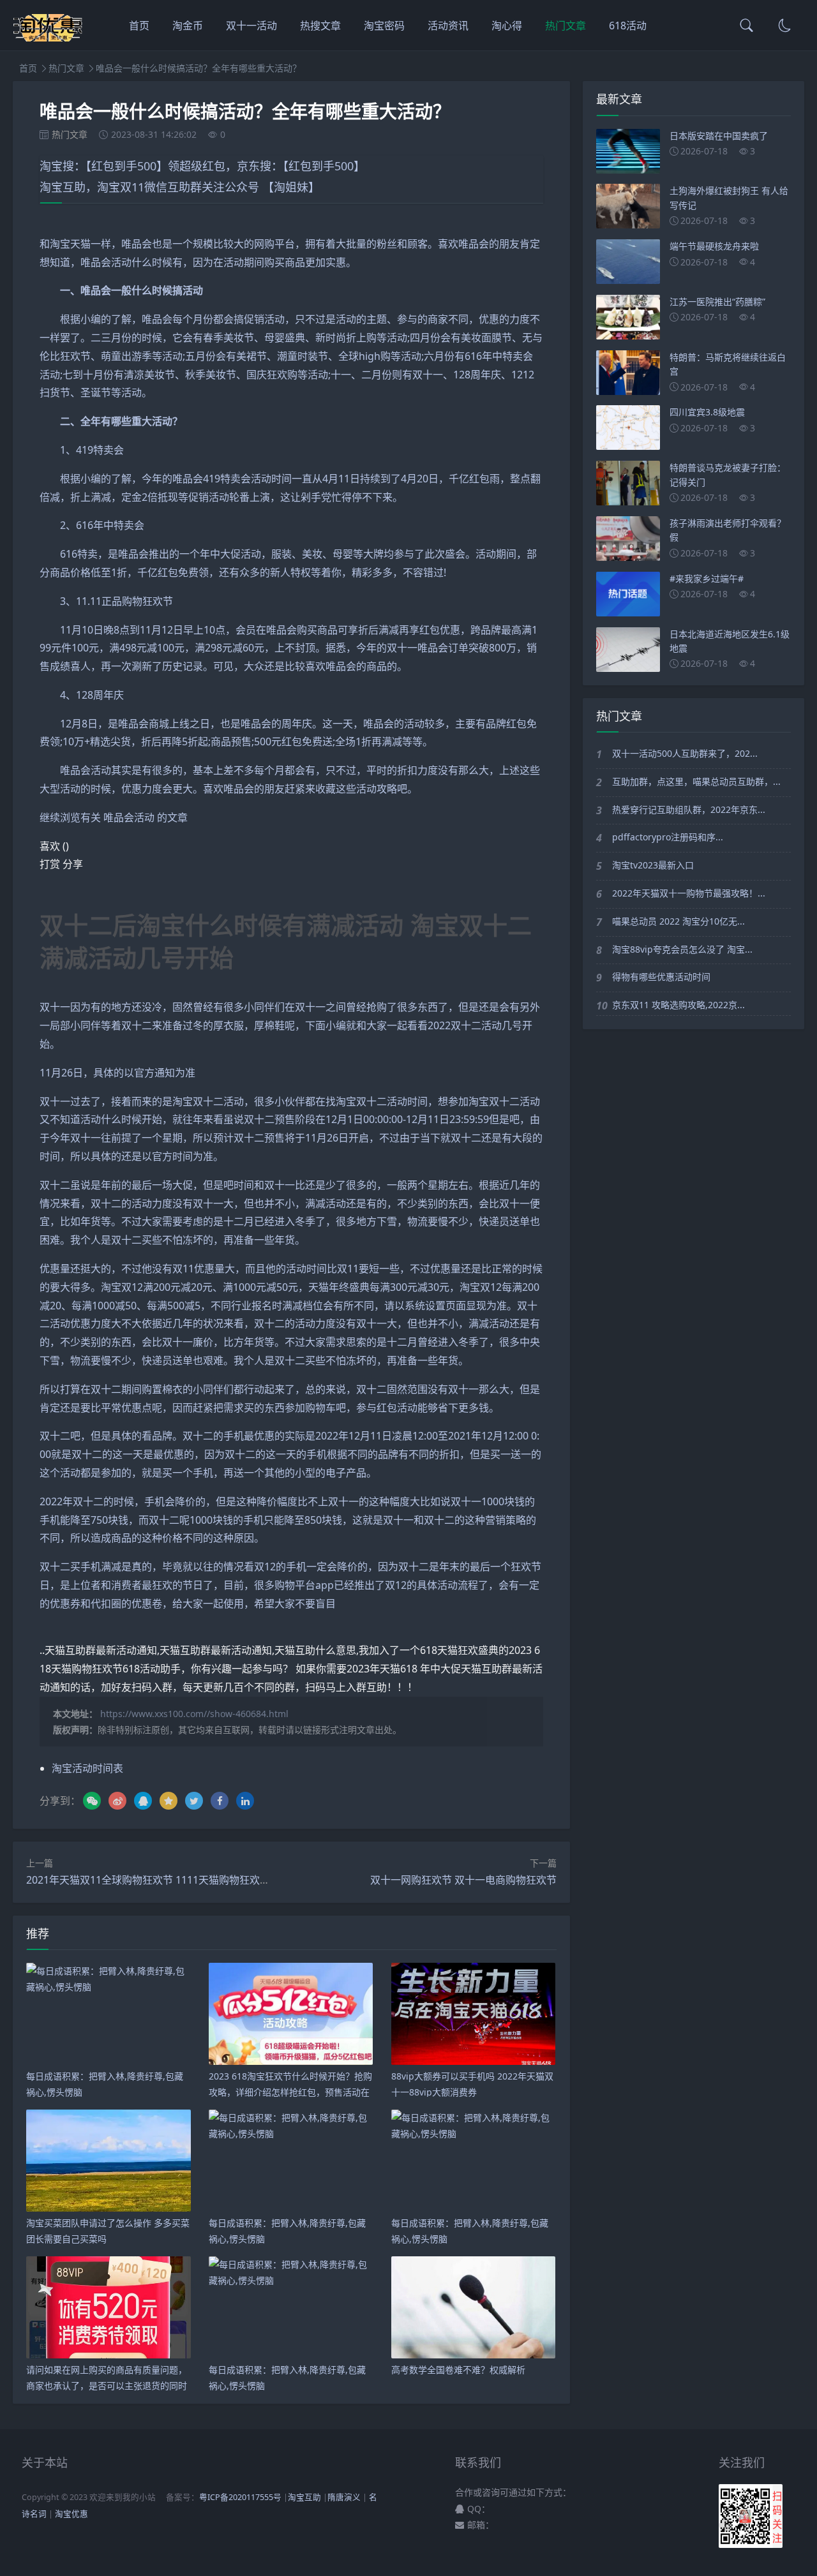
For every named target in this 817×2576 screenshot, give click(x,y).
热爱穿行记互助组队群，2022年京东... (689, 809)
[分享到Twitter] (194, 1801)
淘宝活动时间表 (87, 1768)
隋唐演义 (344, 2497)
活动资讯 (448, 26)
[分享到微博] (117, 1801)
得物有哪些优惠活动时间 (661, 977)
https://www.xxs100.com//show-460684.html (194, 1714)
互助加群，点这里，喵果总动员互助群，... (696, 781)
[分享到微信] (92, 1801)
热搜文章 (320, 26)
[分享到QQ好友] (143, 1801)
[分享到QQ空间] (169, 1801)
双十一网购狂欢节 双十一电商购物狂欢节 (463, 1880)
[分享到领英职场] (245, 1801)
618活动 (628, 26)
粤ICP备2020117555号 (240, 2497)
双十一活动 (251, 26)
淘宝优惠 (71, 2514)
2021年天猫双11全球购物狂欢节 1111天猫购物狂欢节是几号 (163, 1880)
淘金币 (188, 26)
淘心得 (507, 26)
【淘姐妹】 (291, 187)
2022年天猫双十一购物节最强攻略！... (689, 893)
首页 (139, 26)
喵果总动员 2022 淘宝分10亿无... (678, 921)
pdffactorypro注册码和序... (668, 837)
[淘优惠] (49, 38)
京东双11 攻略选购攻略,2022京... (678, 1005)
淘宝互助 (304, 2497)
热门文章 (566, 26)
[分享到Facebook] (220, 1801)
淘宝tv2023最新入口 (653, 865)
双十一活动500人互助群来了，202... (685, 753)
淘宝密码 (384, 26)
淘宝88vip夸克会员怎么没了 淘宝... (682, 949)
